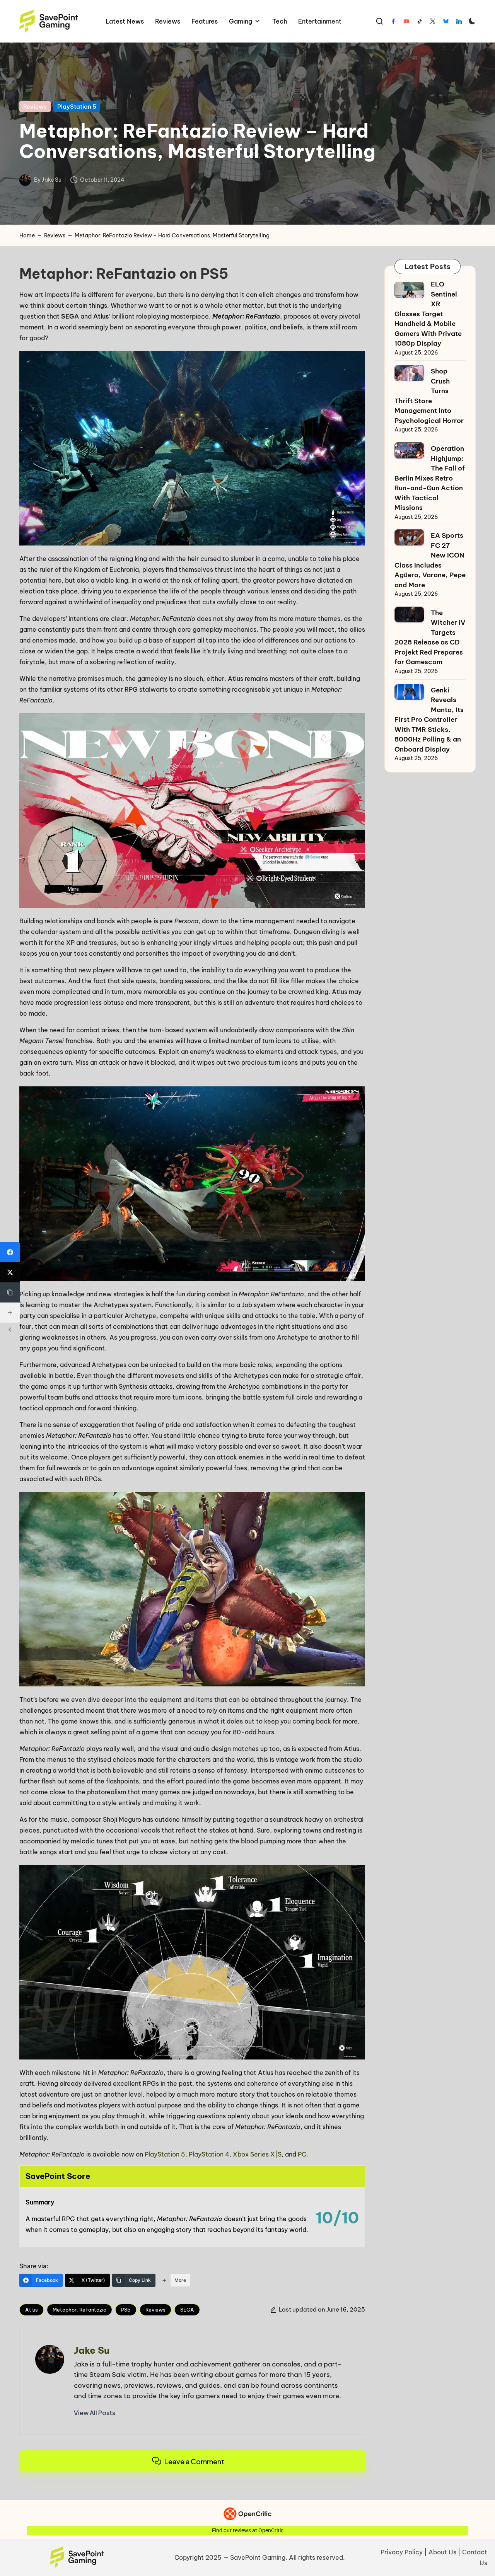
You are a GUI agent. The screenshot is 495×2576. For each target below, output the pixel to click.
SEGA (187, 2310)
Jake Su (92, 2350)
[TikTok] (420, 21)
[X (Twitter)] (10, 1272)
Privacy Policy (402, 2552)
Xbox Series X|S (257, 2154)
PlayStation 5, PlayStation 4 (187, 2154)
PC (302, 2154)
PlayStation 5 (77, 107)
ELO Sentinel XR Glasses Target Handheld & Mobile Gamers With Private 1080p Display (428, 314)
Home (27, 235)
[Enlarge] (355, 361)
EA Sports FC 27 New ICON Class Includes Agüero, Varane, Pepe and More (430, 560)
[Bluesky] (446, 21)
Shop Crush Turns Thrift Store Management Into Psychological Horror (429, 396)
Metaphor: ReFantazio (79, 2310)
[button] (95, 2413)
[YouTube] (406, 21)
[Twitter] (433, 21)
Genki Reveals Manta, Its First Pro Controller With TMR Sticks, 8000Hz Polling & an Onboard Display (429, 720)
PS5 (126, 2310)
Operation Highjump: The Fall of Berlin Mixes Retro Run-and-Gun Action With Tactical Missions (430, 478)
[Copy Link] (10, 1292)
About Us (442, 2552)
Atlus (32, 2310)
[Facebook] (393, 21)
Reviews (35, 107)
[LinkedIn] (459, 21)
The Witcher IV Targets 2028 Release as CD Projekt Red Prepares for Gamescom (430, 638)
